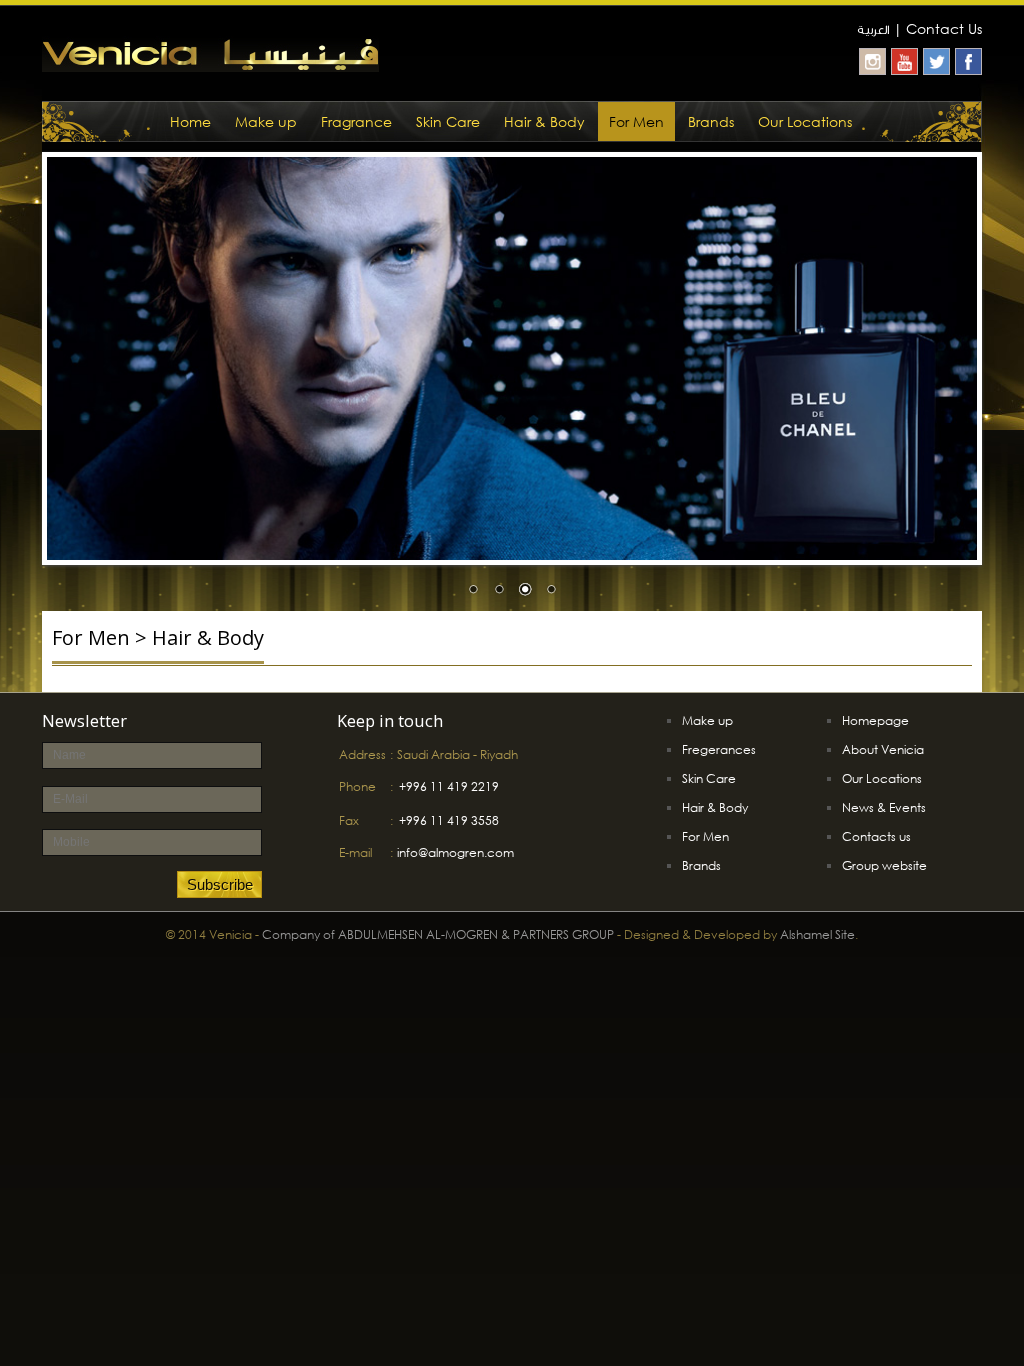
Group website (884, 865)
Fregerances (719, 749)
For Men (636, 121)
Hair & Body (544, 121)
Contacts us (876, 836)
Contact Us (944, 28)
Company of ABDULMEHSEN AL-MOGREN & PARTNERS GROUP (438, 934)
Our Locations (805, 121)
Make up (266, 121)
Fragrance (356, 121)
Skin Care (448, 121)
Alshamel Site (817, 934)
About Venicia (883, 749)
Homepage (875, 720)
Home (190, 121)
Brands (711, 121)
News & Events (884, 807)
